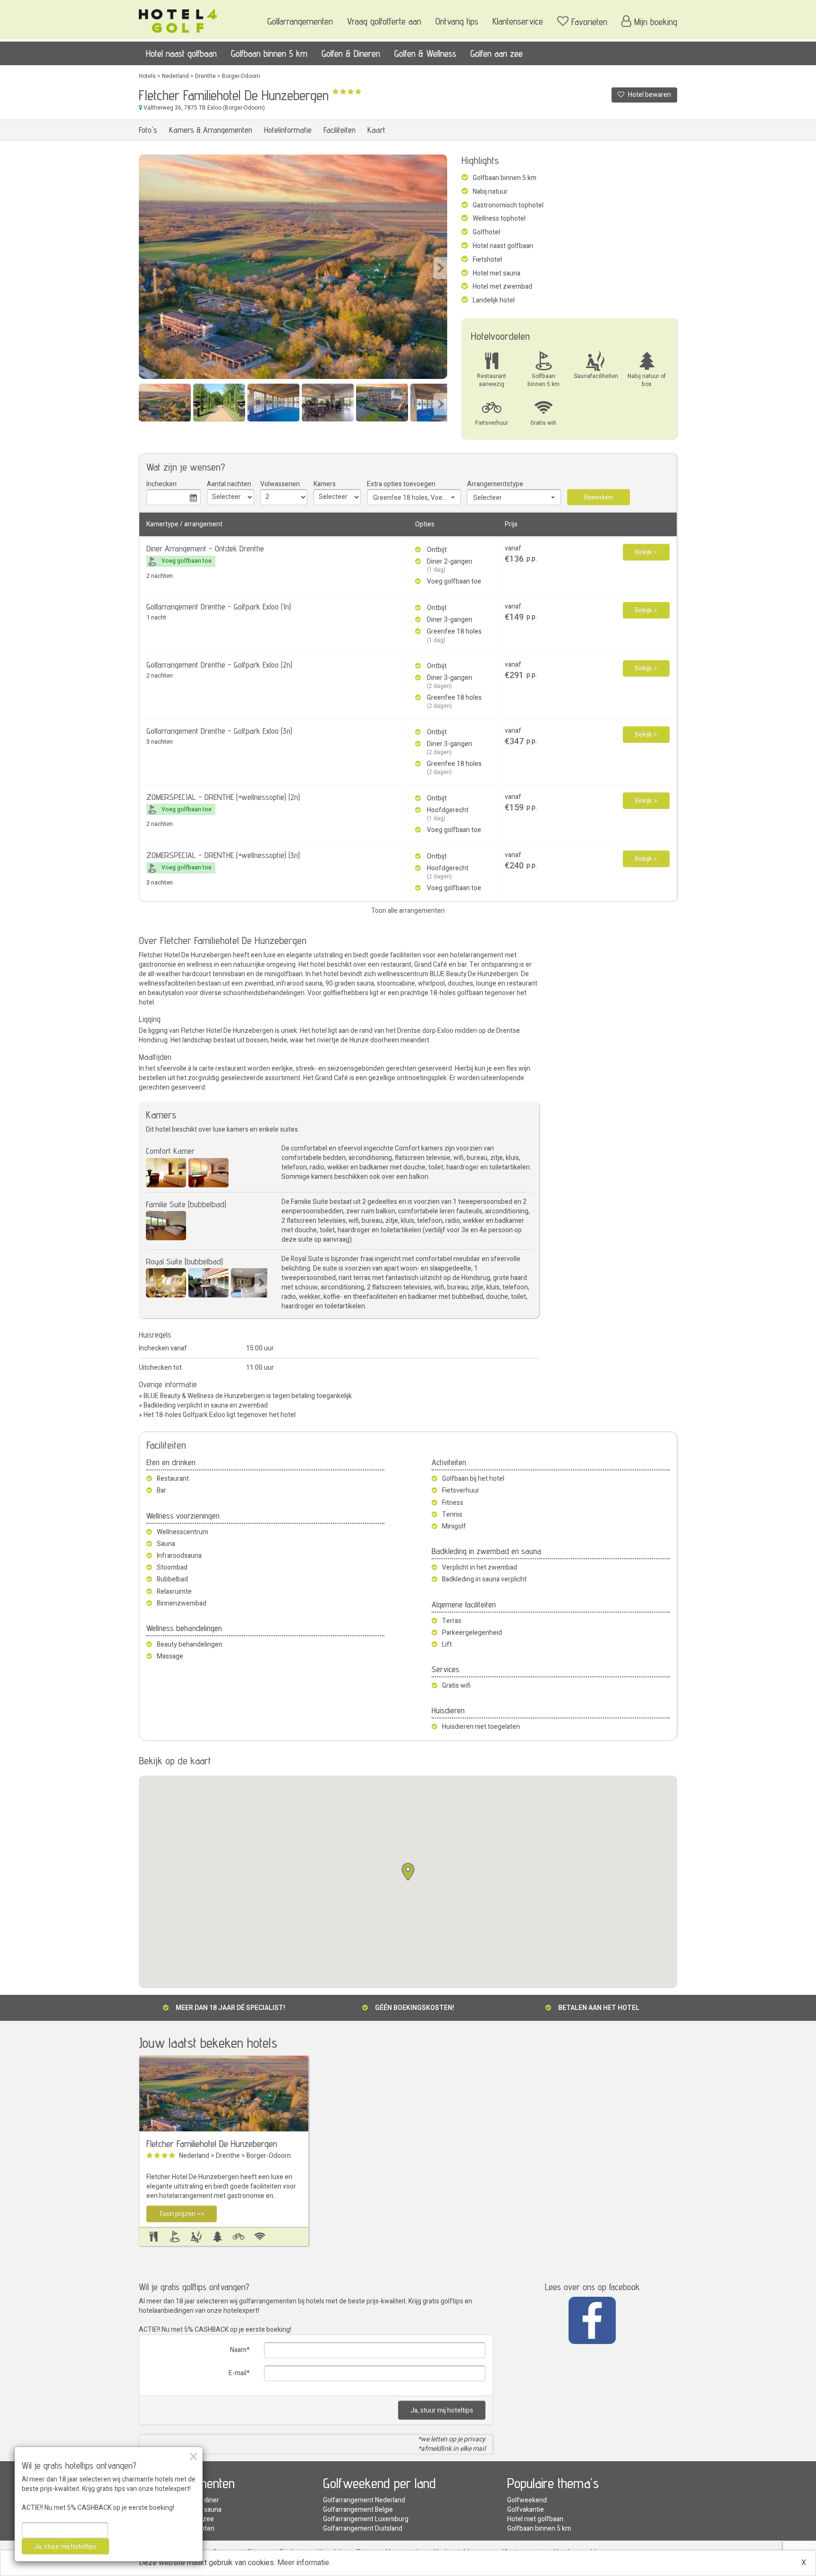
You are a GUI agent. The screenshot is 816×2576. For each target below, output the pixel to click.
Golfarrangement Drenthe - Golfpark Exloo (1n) (219, 606)
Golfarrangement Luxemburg (366, 2519)
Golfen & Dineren (351, 53)
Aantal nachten (229, 484)
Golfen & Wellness (425, 53)
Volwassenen (280, 484)
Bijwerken (599, 497)
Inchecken (161, 484)
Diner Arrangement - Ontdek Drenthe (205, 548)
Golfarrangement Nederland (364, 2500)
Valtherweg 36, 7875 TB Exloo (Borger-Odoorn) (204, 108)
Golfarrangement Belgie (358, 2510)
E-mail (238, 2373)
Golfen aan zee (497, 53)
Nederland (175, 76)
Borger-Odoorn (241, 76)
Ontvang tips (457, 21)
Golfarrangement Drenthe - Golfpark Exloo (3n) (219, 731)
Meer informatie (303, 2563)
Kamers (325, 484)
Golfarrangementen (300, 21)
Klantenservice (518, 21)
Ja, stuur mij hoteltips (442, 2410)
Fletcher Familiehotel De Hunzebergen (212, 2144)
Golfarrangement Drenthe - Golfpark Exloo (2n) (219, 665)
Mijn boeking (656, 22)
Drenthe (205, 76)
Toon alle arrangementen (408, 911)
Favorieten (589, 22)
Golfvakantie (526, 2510)
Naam (238, 2350)
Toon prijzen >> (182, 2214)
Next (440, 268)
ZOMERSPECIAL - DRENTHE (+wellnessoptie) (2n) (223, 797)
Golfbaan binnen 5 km (269, 53)
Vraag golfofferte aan (384, 21)
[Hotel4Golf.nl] (178, 18)
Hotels (147, 76)
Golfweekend (527, 2500)
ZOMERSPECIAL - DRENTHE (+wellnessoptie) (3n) (223, 855)
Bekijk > (646, 552)
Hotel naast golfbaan (181, 53)
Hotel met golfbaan (535, 2519)
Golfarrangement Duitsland (363, 2529)
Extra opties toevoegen (401, 484)
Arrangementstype (495, 484)
